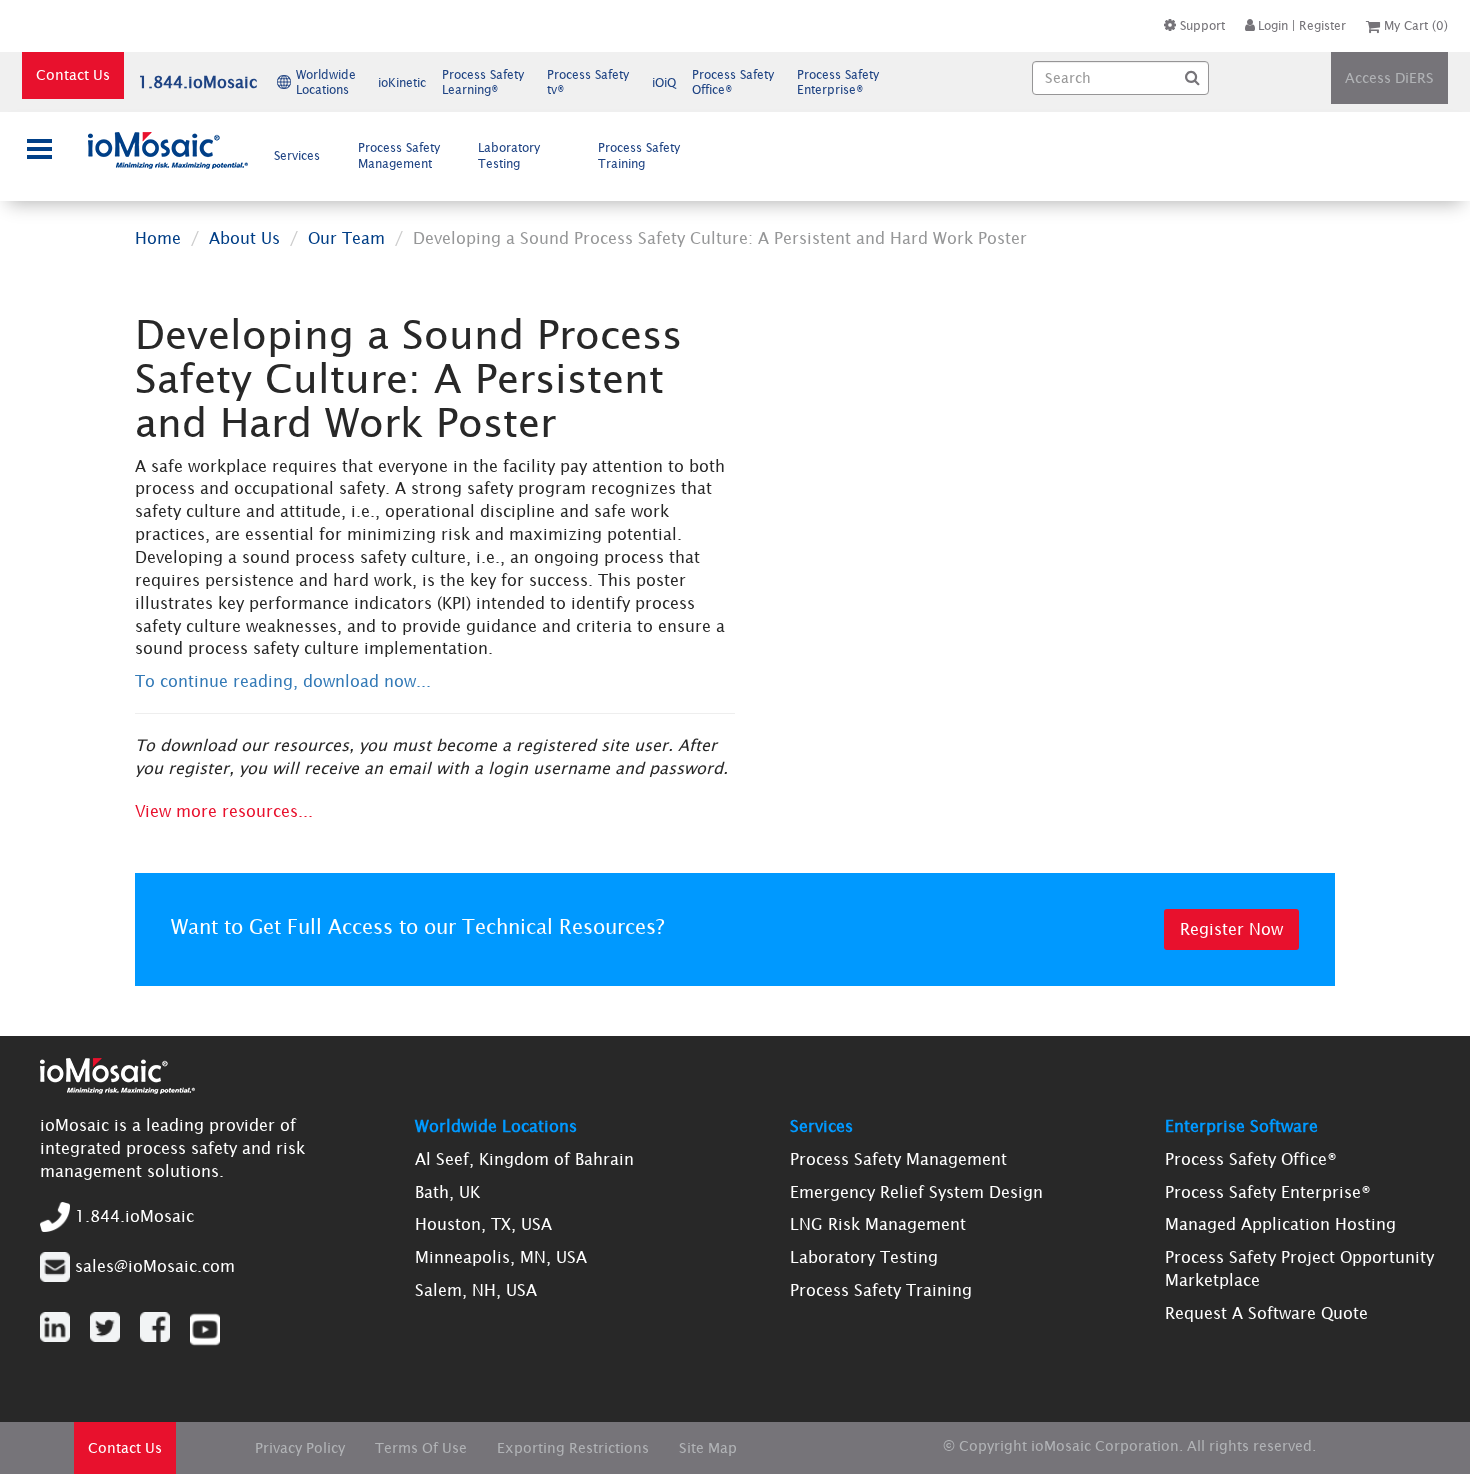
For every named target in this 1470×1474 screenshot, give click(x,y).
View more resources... (224, 811)
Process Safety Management (399, 155)
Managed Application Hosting (1280, 1224)
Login (1273, 25)
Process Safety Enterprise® (1268, 1192)
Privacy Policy (300, 1448)
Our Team (346, 238)
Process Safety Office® (1251, 1159)
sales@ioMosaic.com (155, 1266)
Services (297, 155)
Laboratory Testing (509, 155)
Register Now (1231, 929)
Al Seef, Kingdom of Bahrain (524, 1159)
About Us (244, 238)
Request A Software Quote (1266, 1313)
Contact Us (73, 75)
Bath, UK (447, 1192)
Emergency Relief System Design (916, 1192)
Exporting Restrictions (573, 1448)
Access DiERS (1389, 78)
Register (1322, 25)
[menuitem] (302, 155)
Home (158, 238)
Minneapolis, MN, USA (501, 1257)
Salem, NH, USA (476, 1290)
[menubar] (482, 155)
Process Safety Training (639, 155)
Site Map (708, 1448)
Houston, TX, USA (483, 1224)
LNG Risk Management (878, 1224)
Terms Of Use (421, 1448)
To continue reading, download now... (283, 681)
